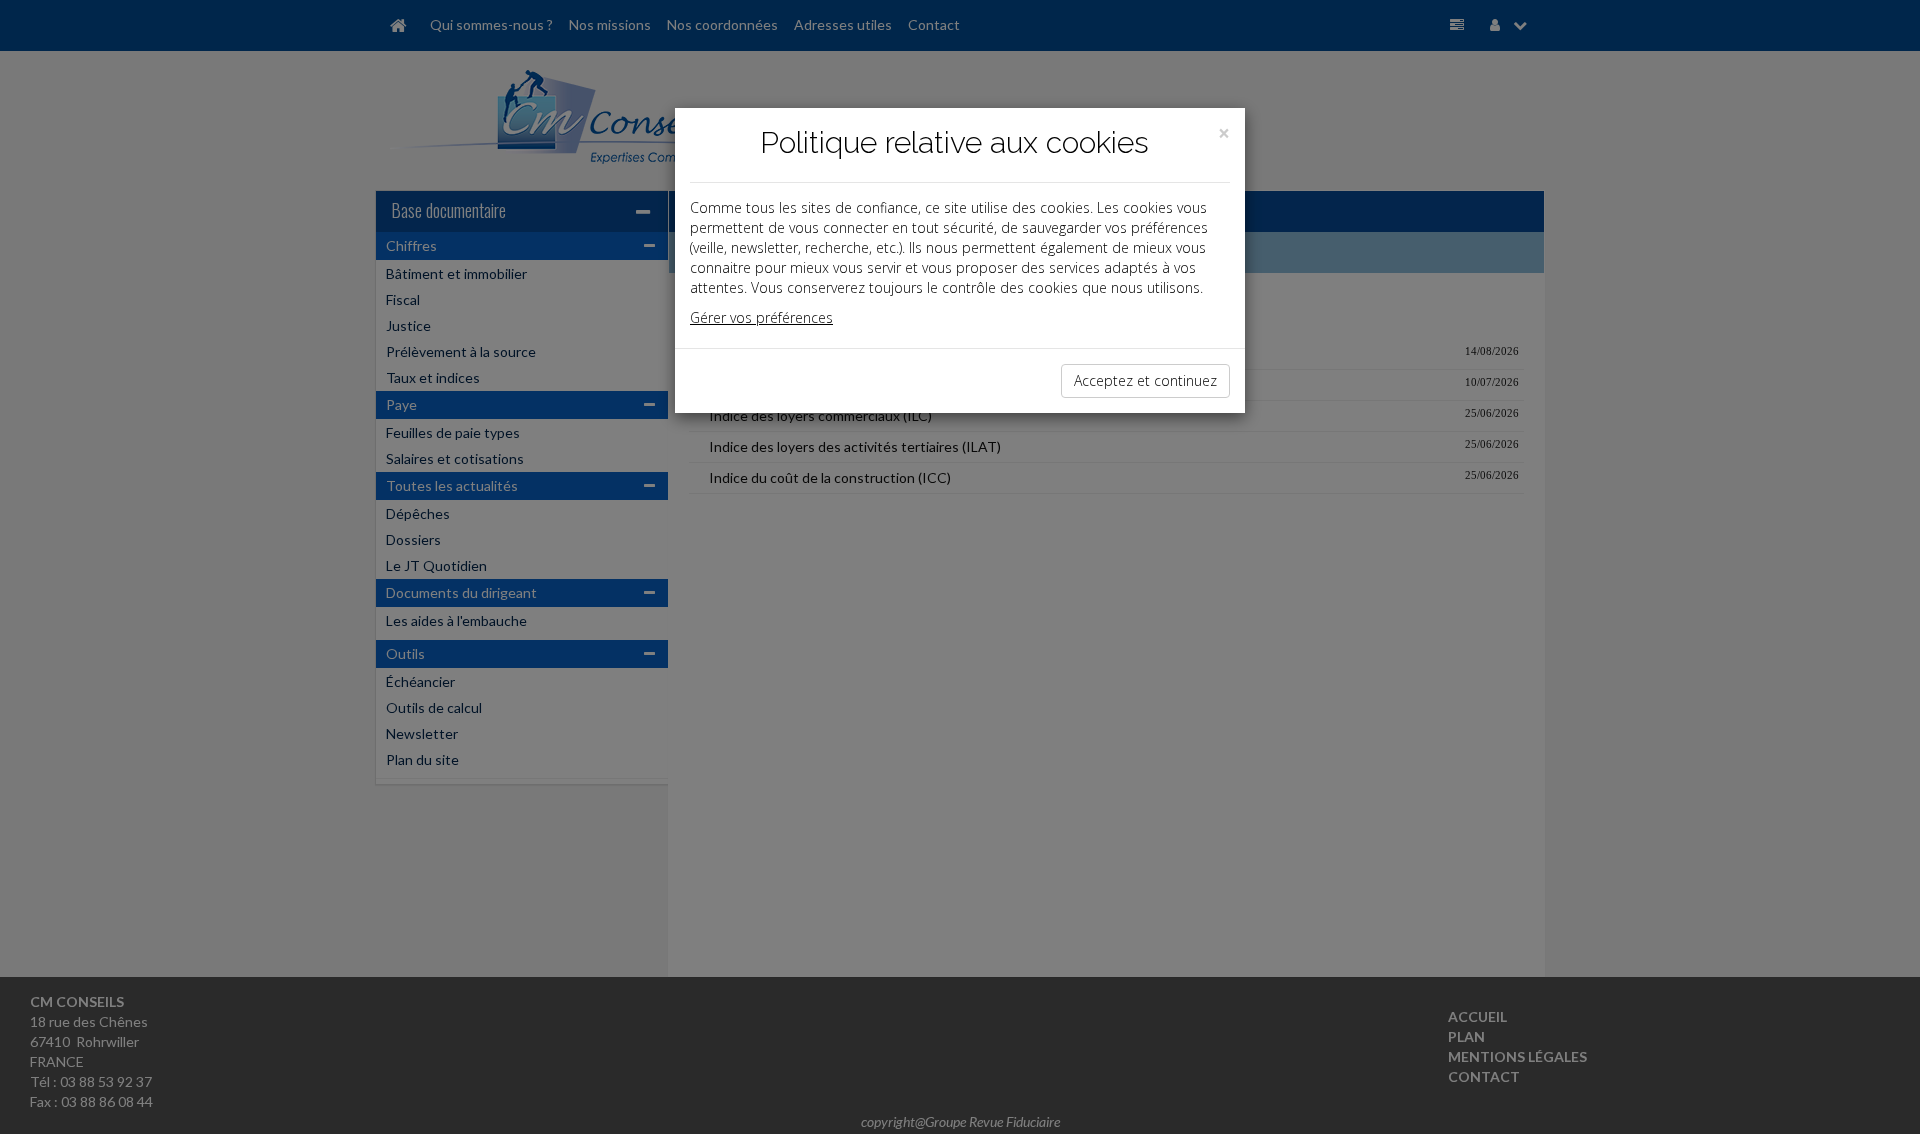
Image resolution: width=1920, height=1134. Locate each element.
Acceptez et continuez (1145, 380)
